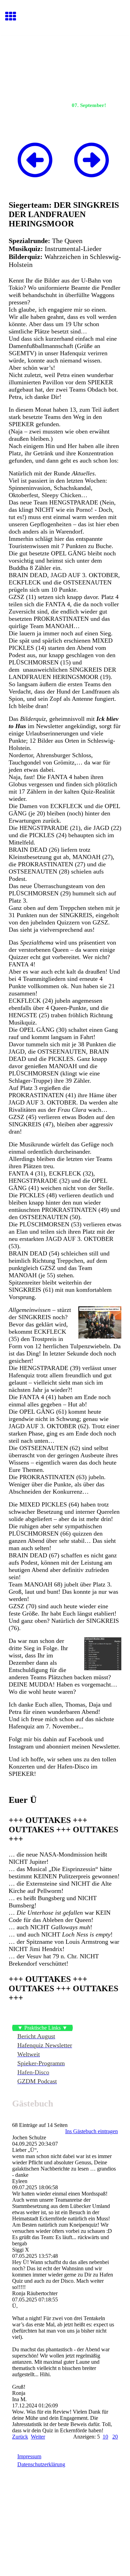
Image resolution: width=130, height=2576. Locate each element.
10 (105, 2437)
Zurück (20, 2437)
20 (115, 2437)
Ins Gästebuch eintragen (92, 2131)
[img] (65, 64)
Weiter (38, 2437)
